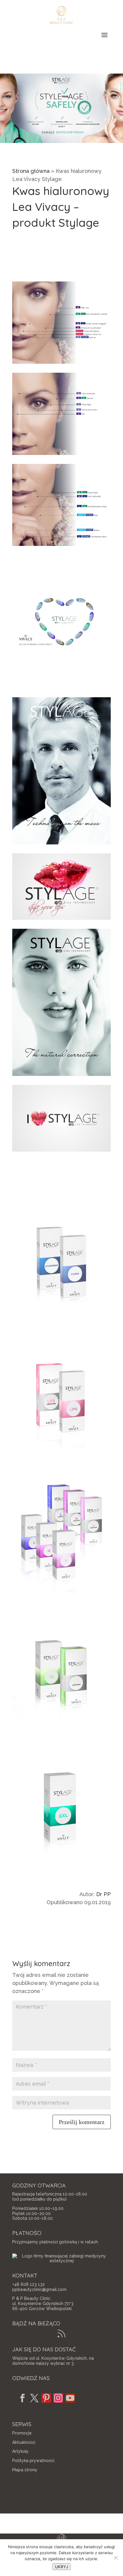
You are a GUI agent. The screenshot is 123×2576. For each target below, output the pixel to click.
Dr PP (103, 1894)
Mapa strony (25, 2470)
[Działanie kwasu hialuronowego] (61, 455)
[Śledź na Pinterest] (46, 2398)
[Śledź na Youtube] (70, 2398)
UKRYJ (61, 2567)
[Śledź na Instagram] (58, 2398)
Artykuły (20, 2451)
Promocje (22, 2433)
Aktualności (24, 2442)
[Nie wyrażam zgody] (116, 2558)
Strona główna (31, 171)
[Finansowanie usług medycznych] (61, 2261)
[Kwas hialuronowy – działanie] (61, 364)
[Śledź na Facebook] (22, 2398)
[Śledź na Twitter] (34, 2398)
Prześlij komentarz (82, 2122)
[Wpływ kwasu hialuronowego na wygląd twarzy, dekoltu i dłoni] (61, 546)
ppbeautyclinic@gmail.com (39, 2289)
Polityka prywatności (33, 2461)
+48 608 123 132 (29, 2284)
